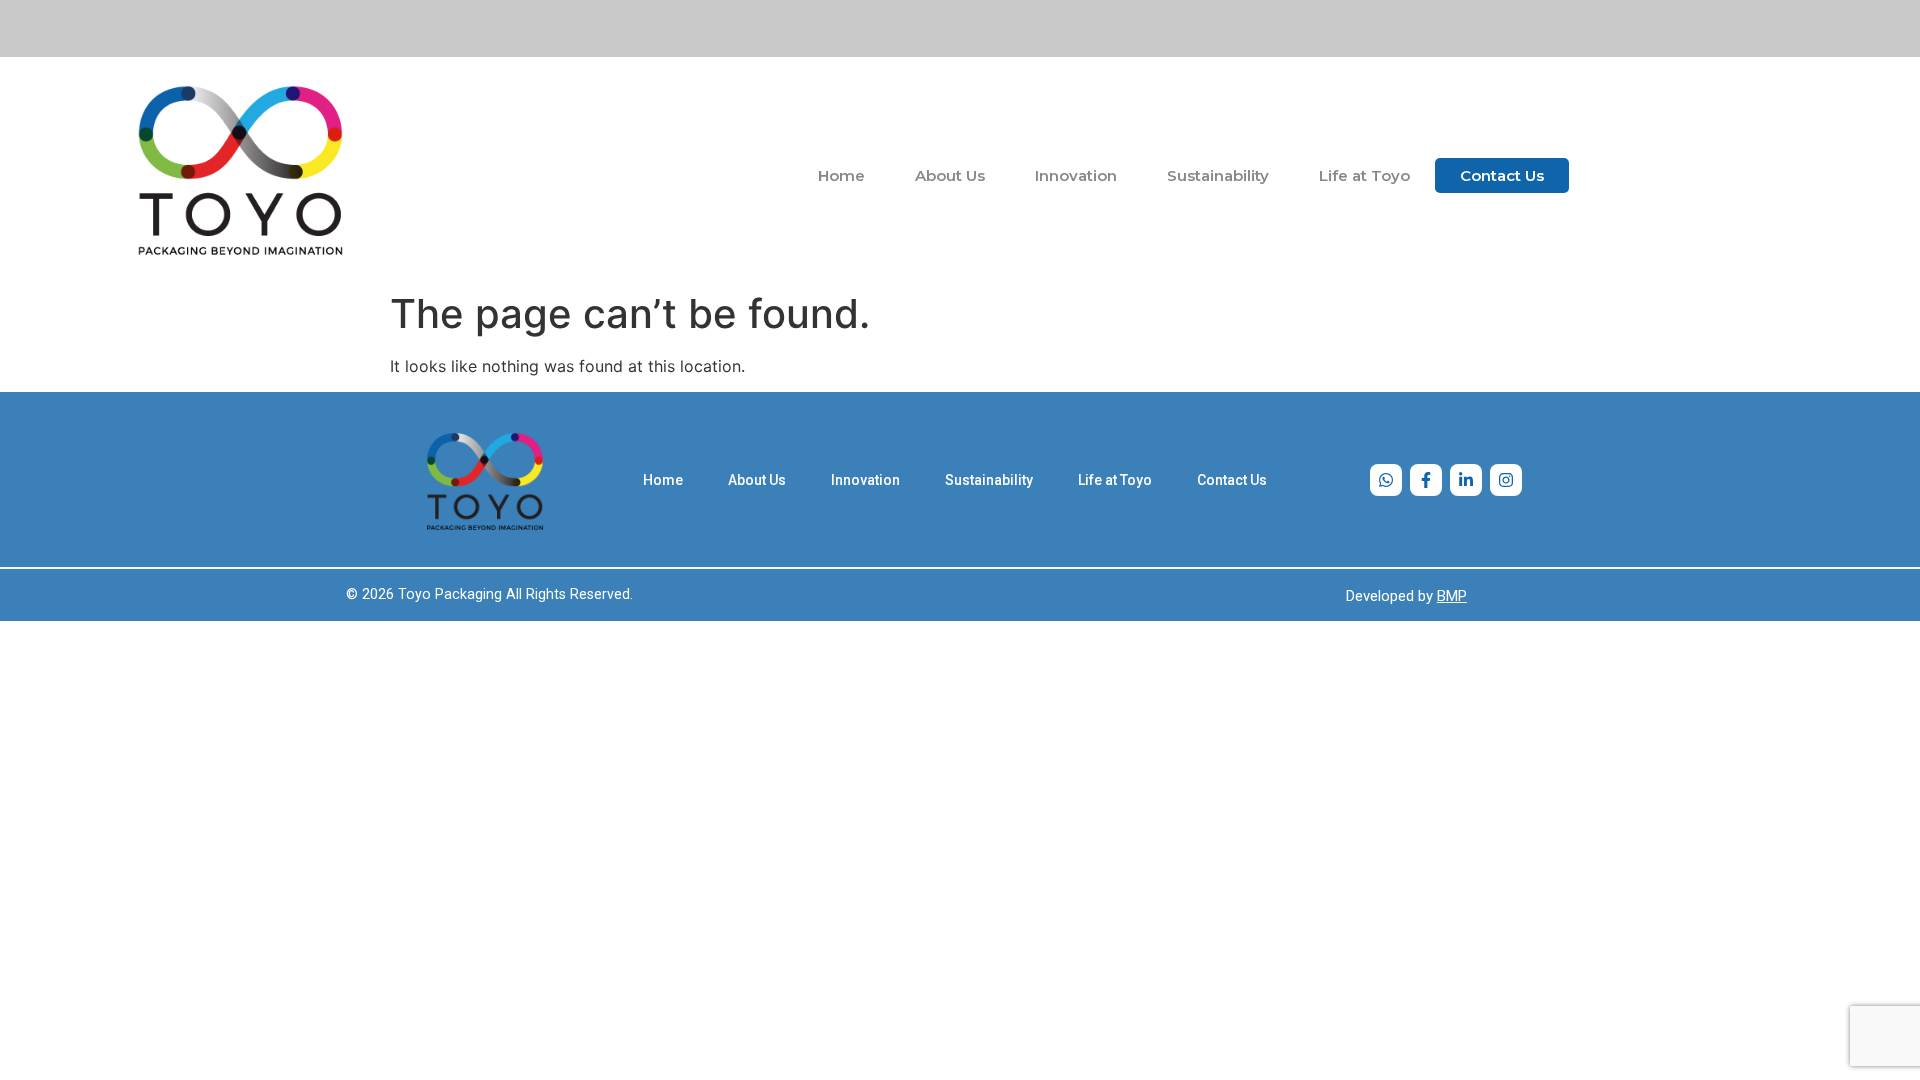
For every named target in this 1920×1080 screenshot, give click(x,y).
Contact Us (1502, 175)
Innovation (1076, 175)
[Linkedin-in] (1466, 480)
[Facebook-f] (1426, 480)
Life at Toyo (1364, 175)
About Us (950, 175)
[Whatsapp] (1386, 480)
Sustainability (1218, 175)
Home (841, 175)
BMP (1452, 596)
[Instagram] (1506, 480)
